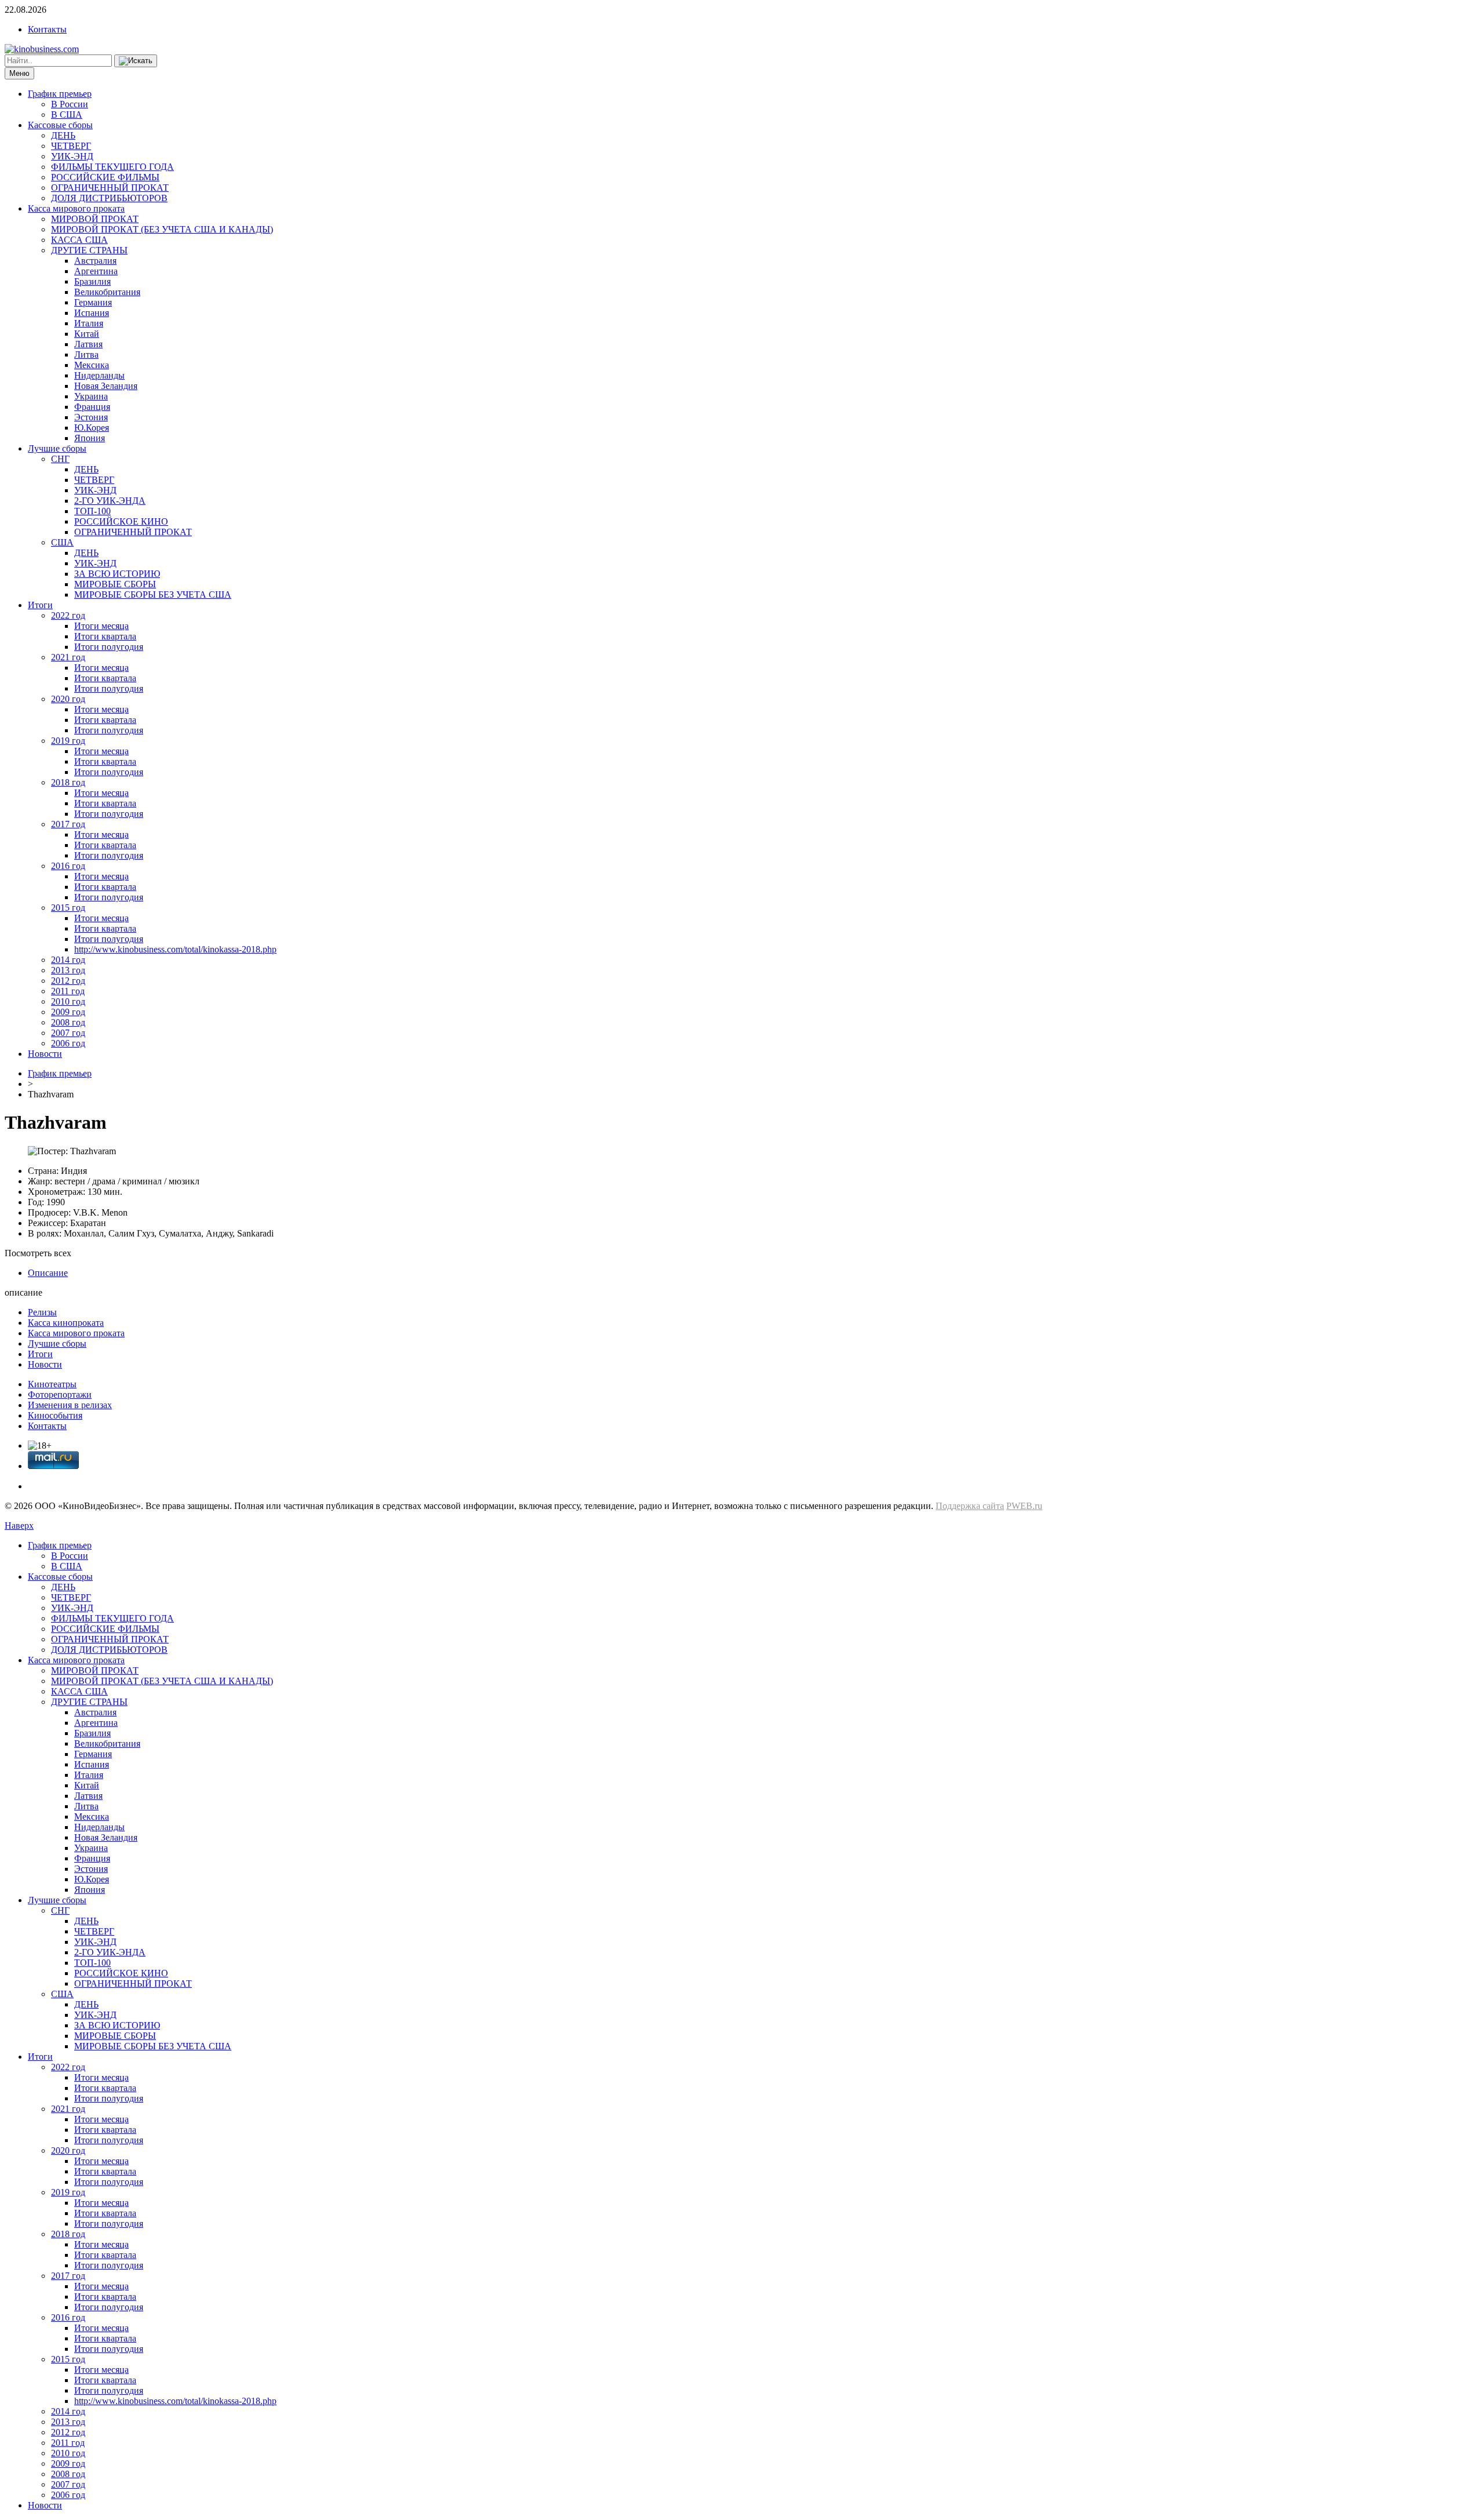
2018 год (68, 782)
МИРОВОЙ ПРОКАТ (95, 219)
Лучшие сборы (57, 448)
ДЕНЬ (63, 135)
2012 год (68, 981)
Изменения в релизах (70, 1405)
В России (70, 104)
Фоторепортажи (60, 1394)
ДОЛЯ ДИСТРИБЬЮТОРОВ (109, 198)
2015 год (68, 908)
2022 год (68, 615)
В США (67, 114)
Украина (91, 396)
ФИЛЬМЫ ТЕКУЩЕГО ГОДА (112, 167)
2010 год (68, 1001)
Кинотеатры (52, 1384)
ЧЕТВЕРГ (71, 146)
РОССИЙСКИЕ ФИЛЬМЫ (105, 177)
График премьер (60, 94)
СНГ (60, 459)
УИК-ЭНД (72, 156)
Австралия (95, 261)
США (62, 542)
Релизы (42, 1312)
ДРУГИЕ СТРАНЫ (89, 250)
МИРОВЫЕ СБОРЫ (115, 584)
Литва (86, 354)
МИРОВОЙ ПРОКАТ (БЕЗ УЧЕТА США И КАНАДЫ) (162, 229)
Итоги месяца (101, 626)
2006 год (68, 1043)
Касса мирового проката (76, 208)
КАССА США (79, 240)
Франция (92, 407)
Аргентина (96, 271)
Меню (19, 73)
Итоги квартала (105, 636)
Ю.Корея (92, 428)
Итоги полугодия (109, 647)
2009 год (68, 1012)
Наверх (19, 1526)
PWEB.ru (1024, 1506)
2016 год (68, 866)
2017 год (68, 824)
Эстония (91, 417)
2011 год (68, 991)
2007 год (68, 1033)
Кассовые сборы (60, 125)
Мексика (92, 365)
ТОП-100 (92, 511)
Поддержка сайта (970, 1506)
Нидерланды (99, 375)
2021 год (68, 657)
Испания (92, 313)
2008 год (68, 1022)
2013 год (68, 970)
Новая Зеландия (106, 386)
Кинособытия (55, 1415)
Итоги (40, 605)
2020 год (68, 699)
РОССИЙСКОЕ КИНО (121, 521)
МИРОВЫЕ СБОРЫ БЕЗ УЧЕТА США (153, 594)
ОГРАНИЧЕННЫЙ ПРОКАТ (110, 188)
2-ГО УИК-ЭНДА (110, 501)
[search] (136, 61)
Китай (87, 334)
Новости (45, 1054)
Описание (48, 1273)
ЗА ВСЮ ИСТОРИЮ (117, 574)
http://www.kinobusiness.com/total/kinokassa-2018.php (175, 949)
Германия (93, 302)
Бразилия (92, 281)
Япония (90, 438)
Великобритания (107, 292)
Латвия (88, 344)
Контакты (47, 29)
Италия (89, 323)
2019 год (68, 741)
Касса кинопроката (66, 1323)
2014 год (68, 960)
